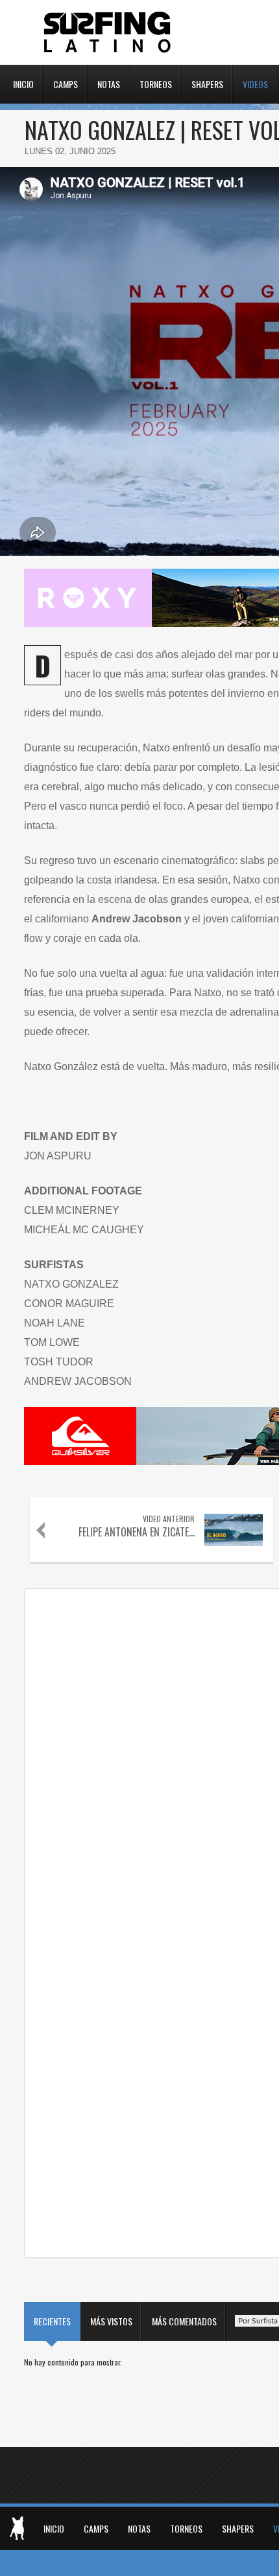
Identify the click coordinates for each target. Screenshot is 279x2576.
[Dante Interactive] (17, 2528)
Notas (109, 83)
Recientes (52, 2321)
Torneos (156, 83)
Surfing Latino (108, 32)
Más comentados (184, 2321)
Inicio (23, 83)
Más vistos (111, 2321)
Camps (66, 83)
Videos (255, 83)
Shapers (207, 83)
